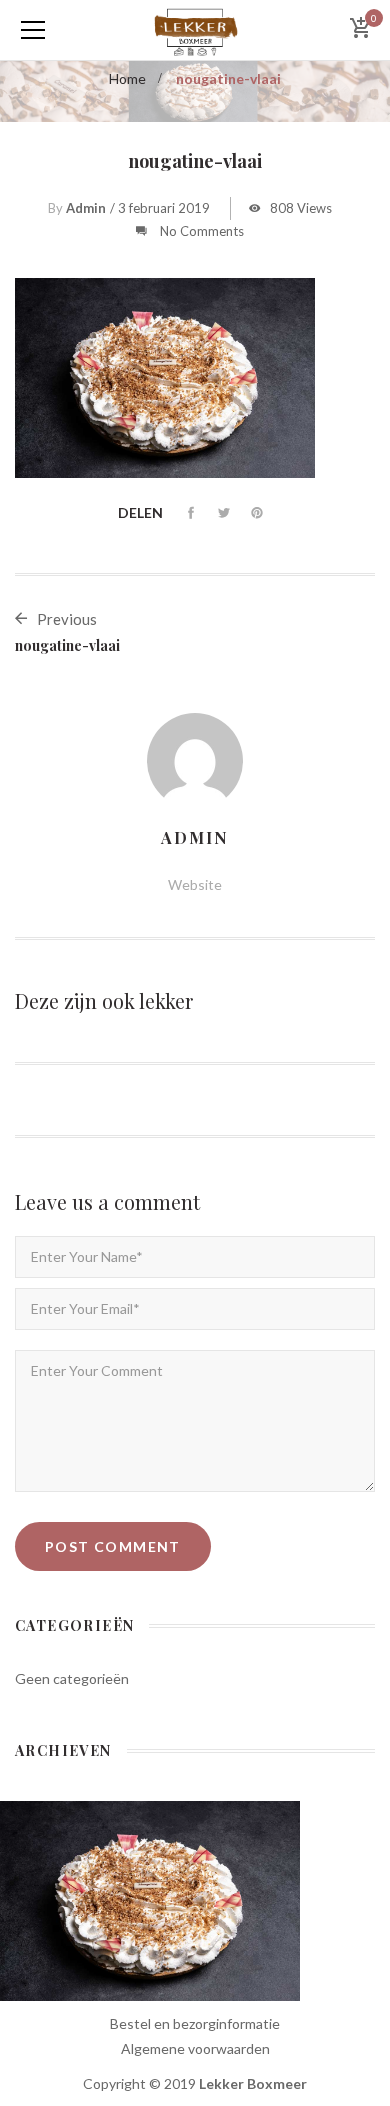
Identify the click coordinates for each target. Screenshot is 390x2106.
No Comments (202, 231)
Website (195, 884)
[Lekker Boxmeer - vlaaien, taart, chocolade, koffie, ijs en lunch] (194, 29)
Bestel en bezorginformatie (195, 2023)
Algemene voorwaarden (195, 2048)
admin (86, 208)
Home (127, 78)
